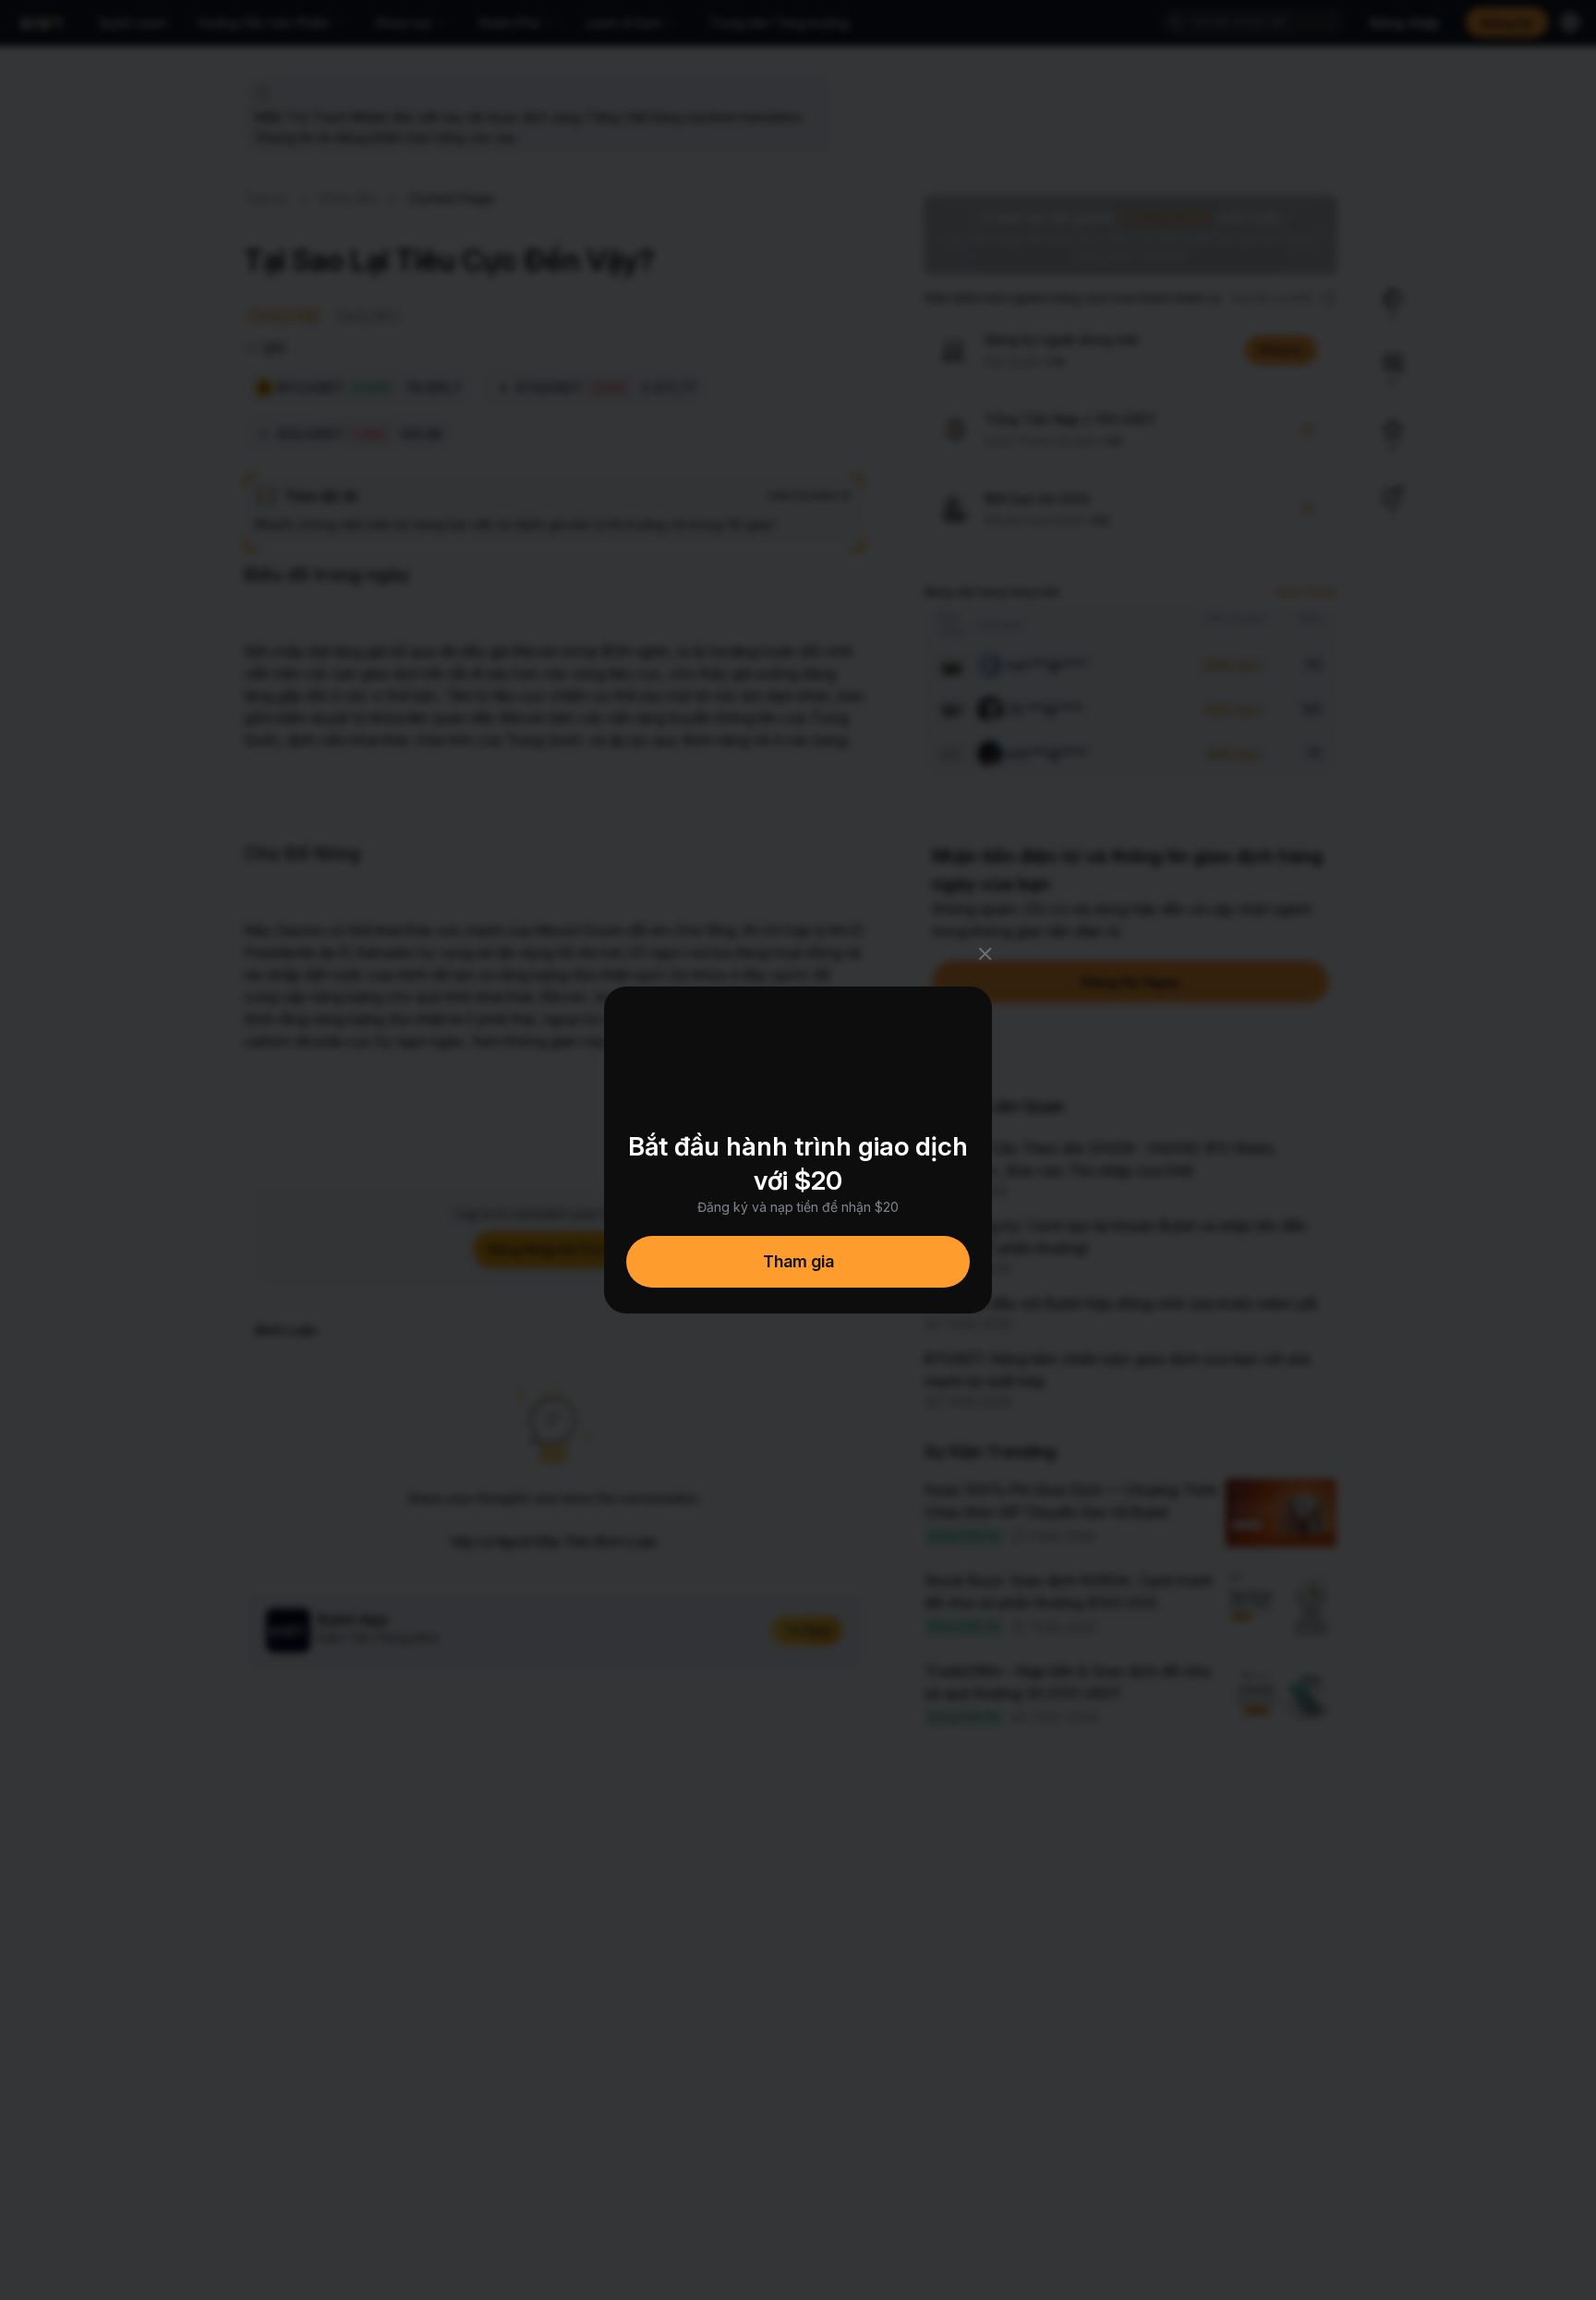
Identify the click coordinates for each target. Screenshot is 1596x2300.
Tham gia (798, 1261)
